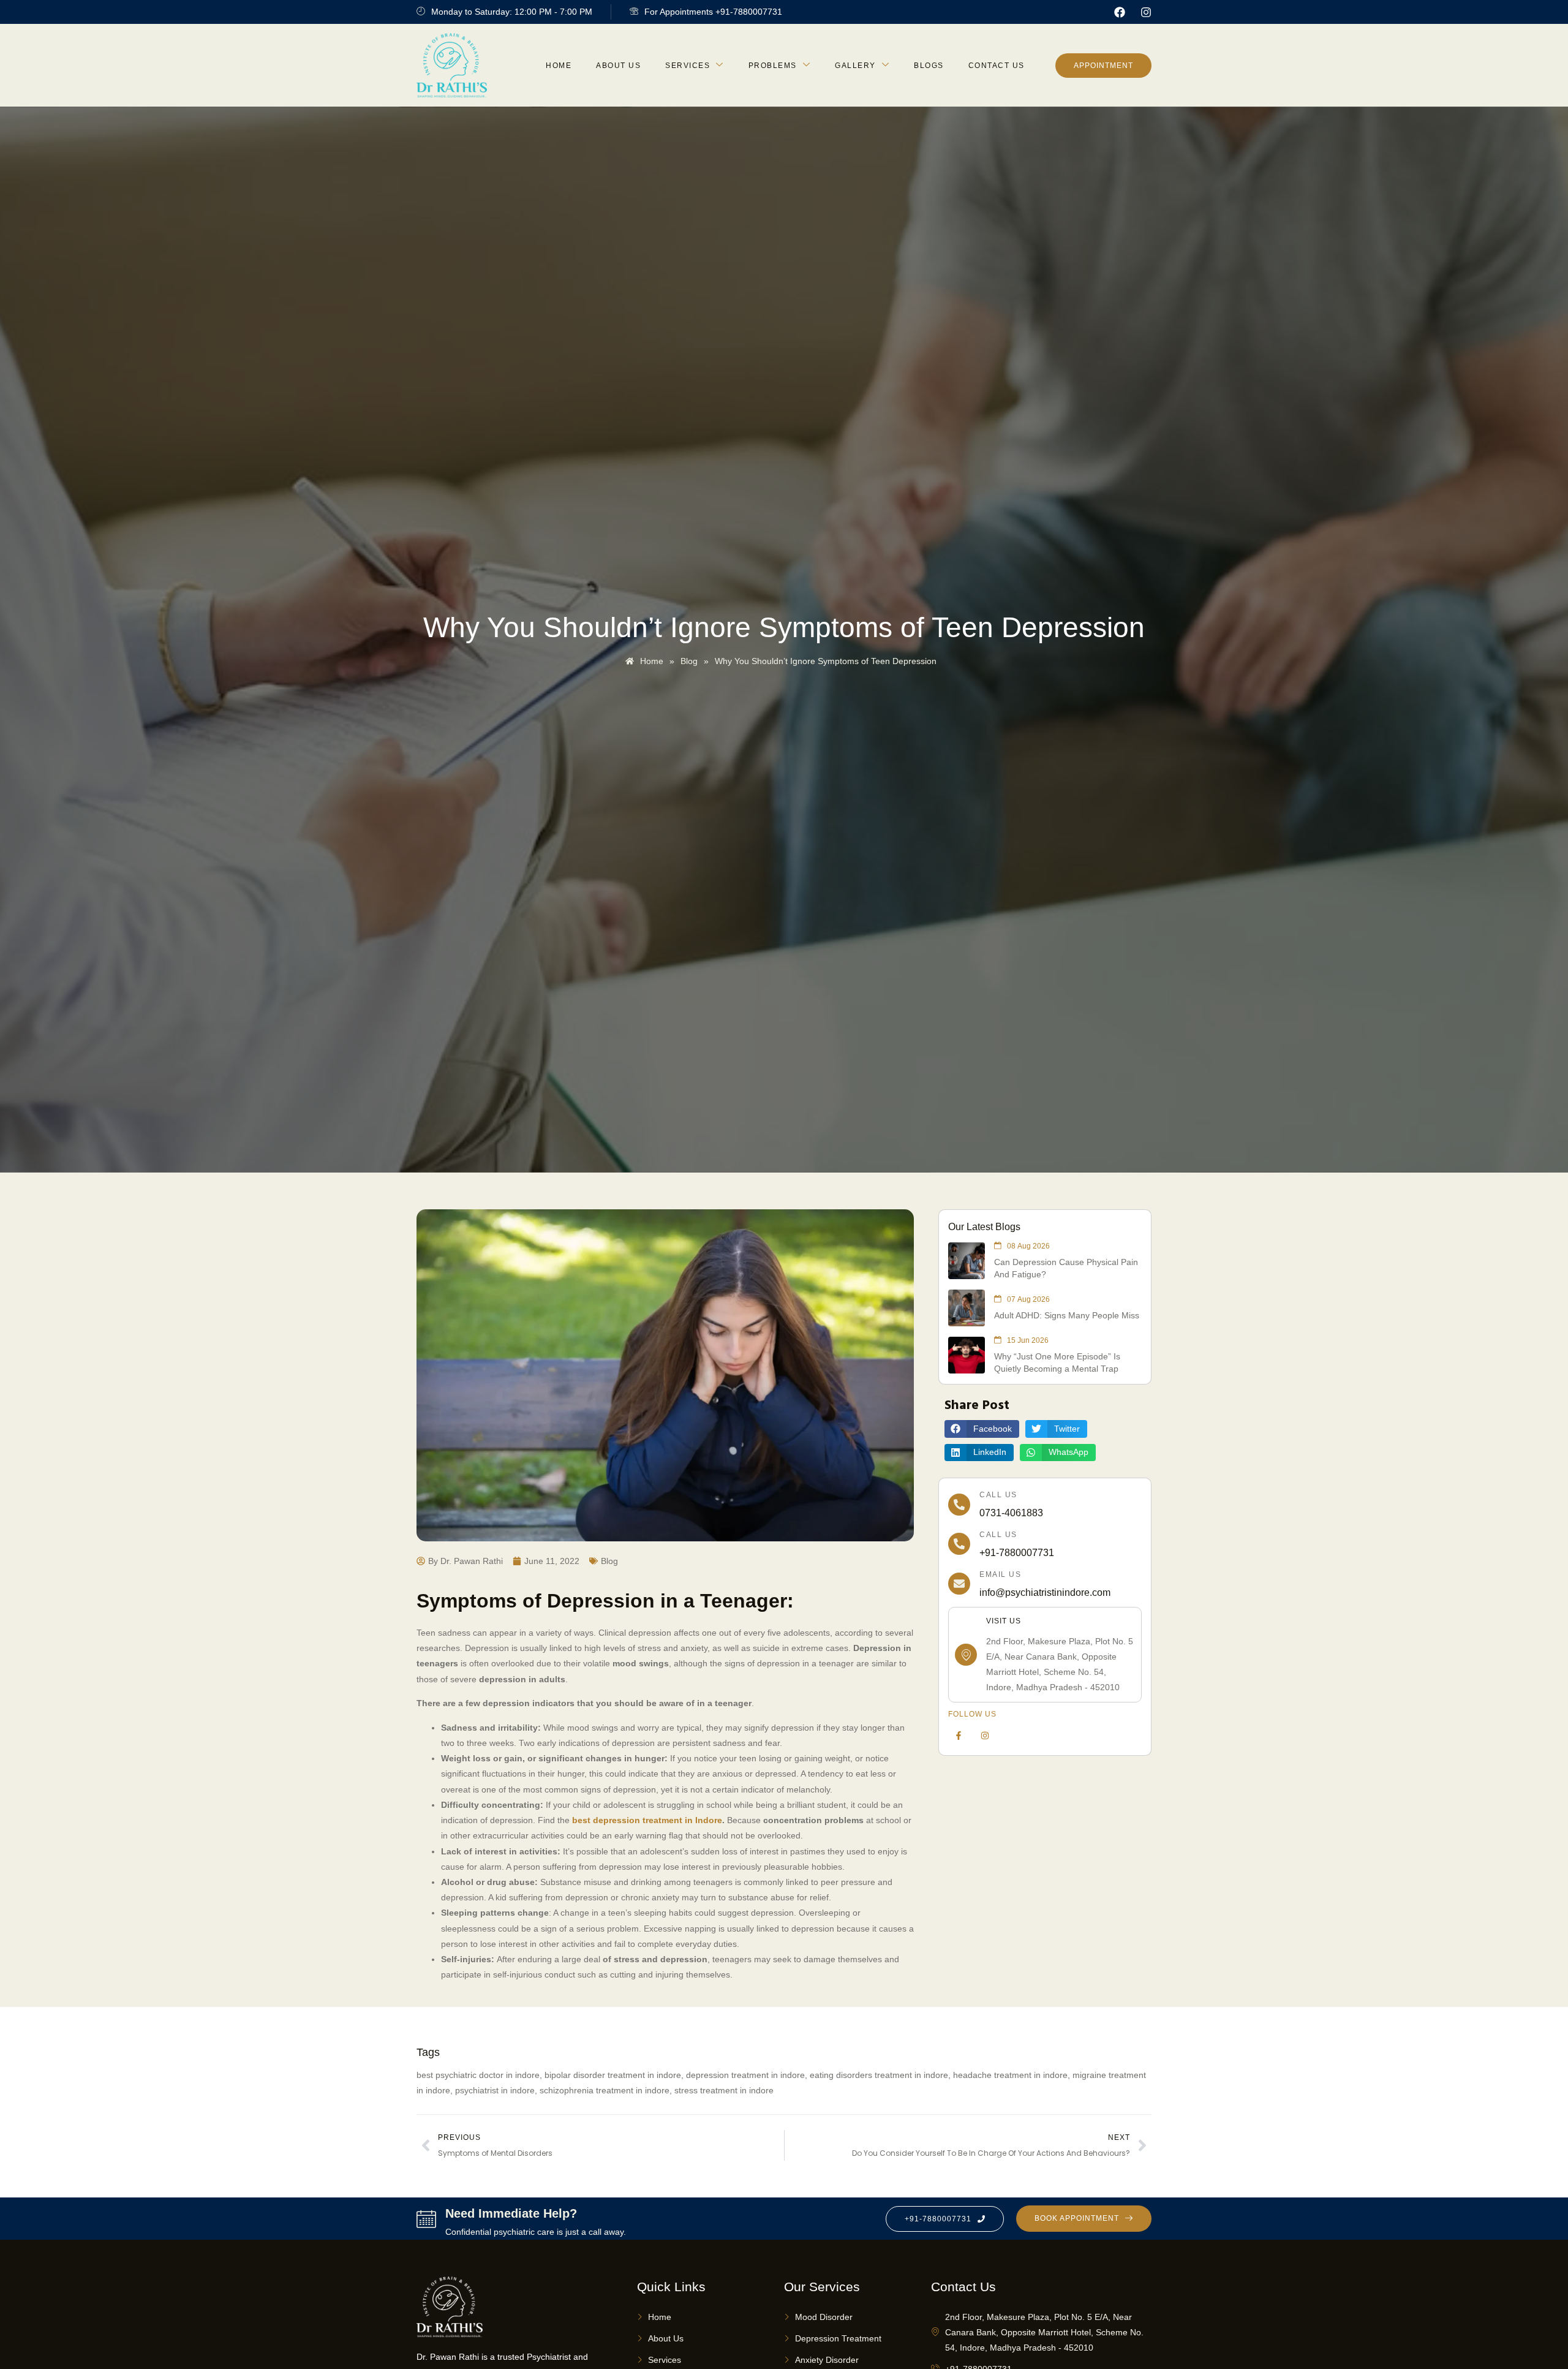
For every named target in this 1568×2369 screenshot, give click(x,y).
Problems (773, 66)
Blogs (929, 66)
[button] (982, 1429)
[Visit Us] (966, 1655)
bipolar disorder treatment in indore (613, 2075)
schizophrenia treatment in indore (605, 2090)
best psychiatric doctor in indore (478, 2075)
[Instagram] (1146, 12)
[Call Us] (959, 1505)
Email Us (1000, 1574)
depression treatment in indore (745, 2075)
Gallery (855, 66)
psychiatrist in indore (495, 2090)
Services (688, 66)
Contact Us (997, 66)
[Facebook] (1120, 12)
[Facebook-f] (959, 1736)
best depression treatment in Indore (647, 1820)
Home (559, 66)
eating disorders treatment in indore (879, 2075)
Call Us (998, 1495)
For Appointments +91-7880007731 (713, 12)
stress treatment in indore (724, 2090)
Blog (609, 1561)
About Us (618, 66)
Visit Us (1004, 1621)
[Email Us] (959, 1584)
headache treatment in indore (1010, 2075)
